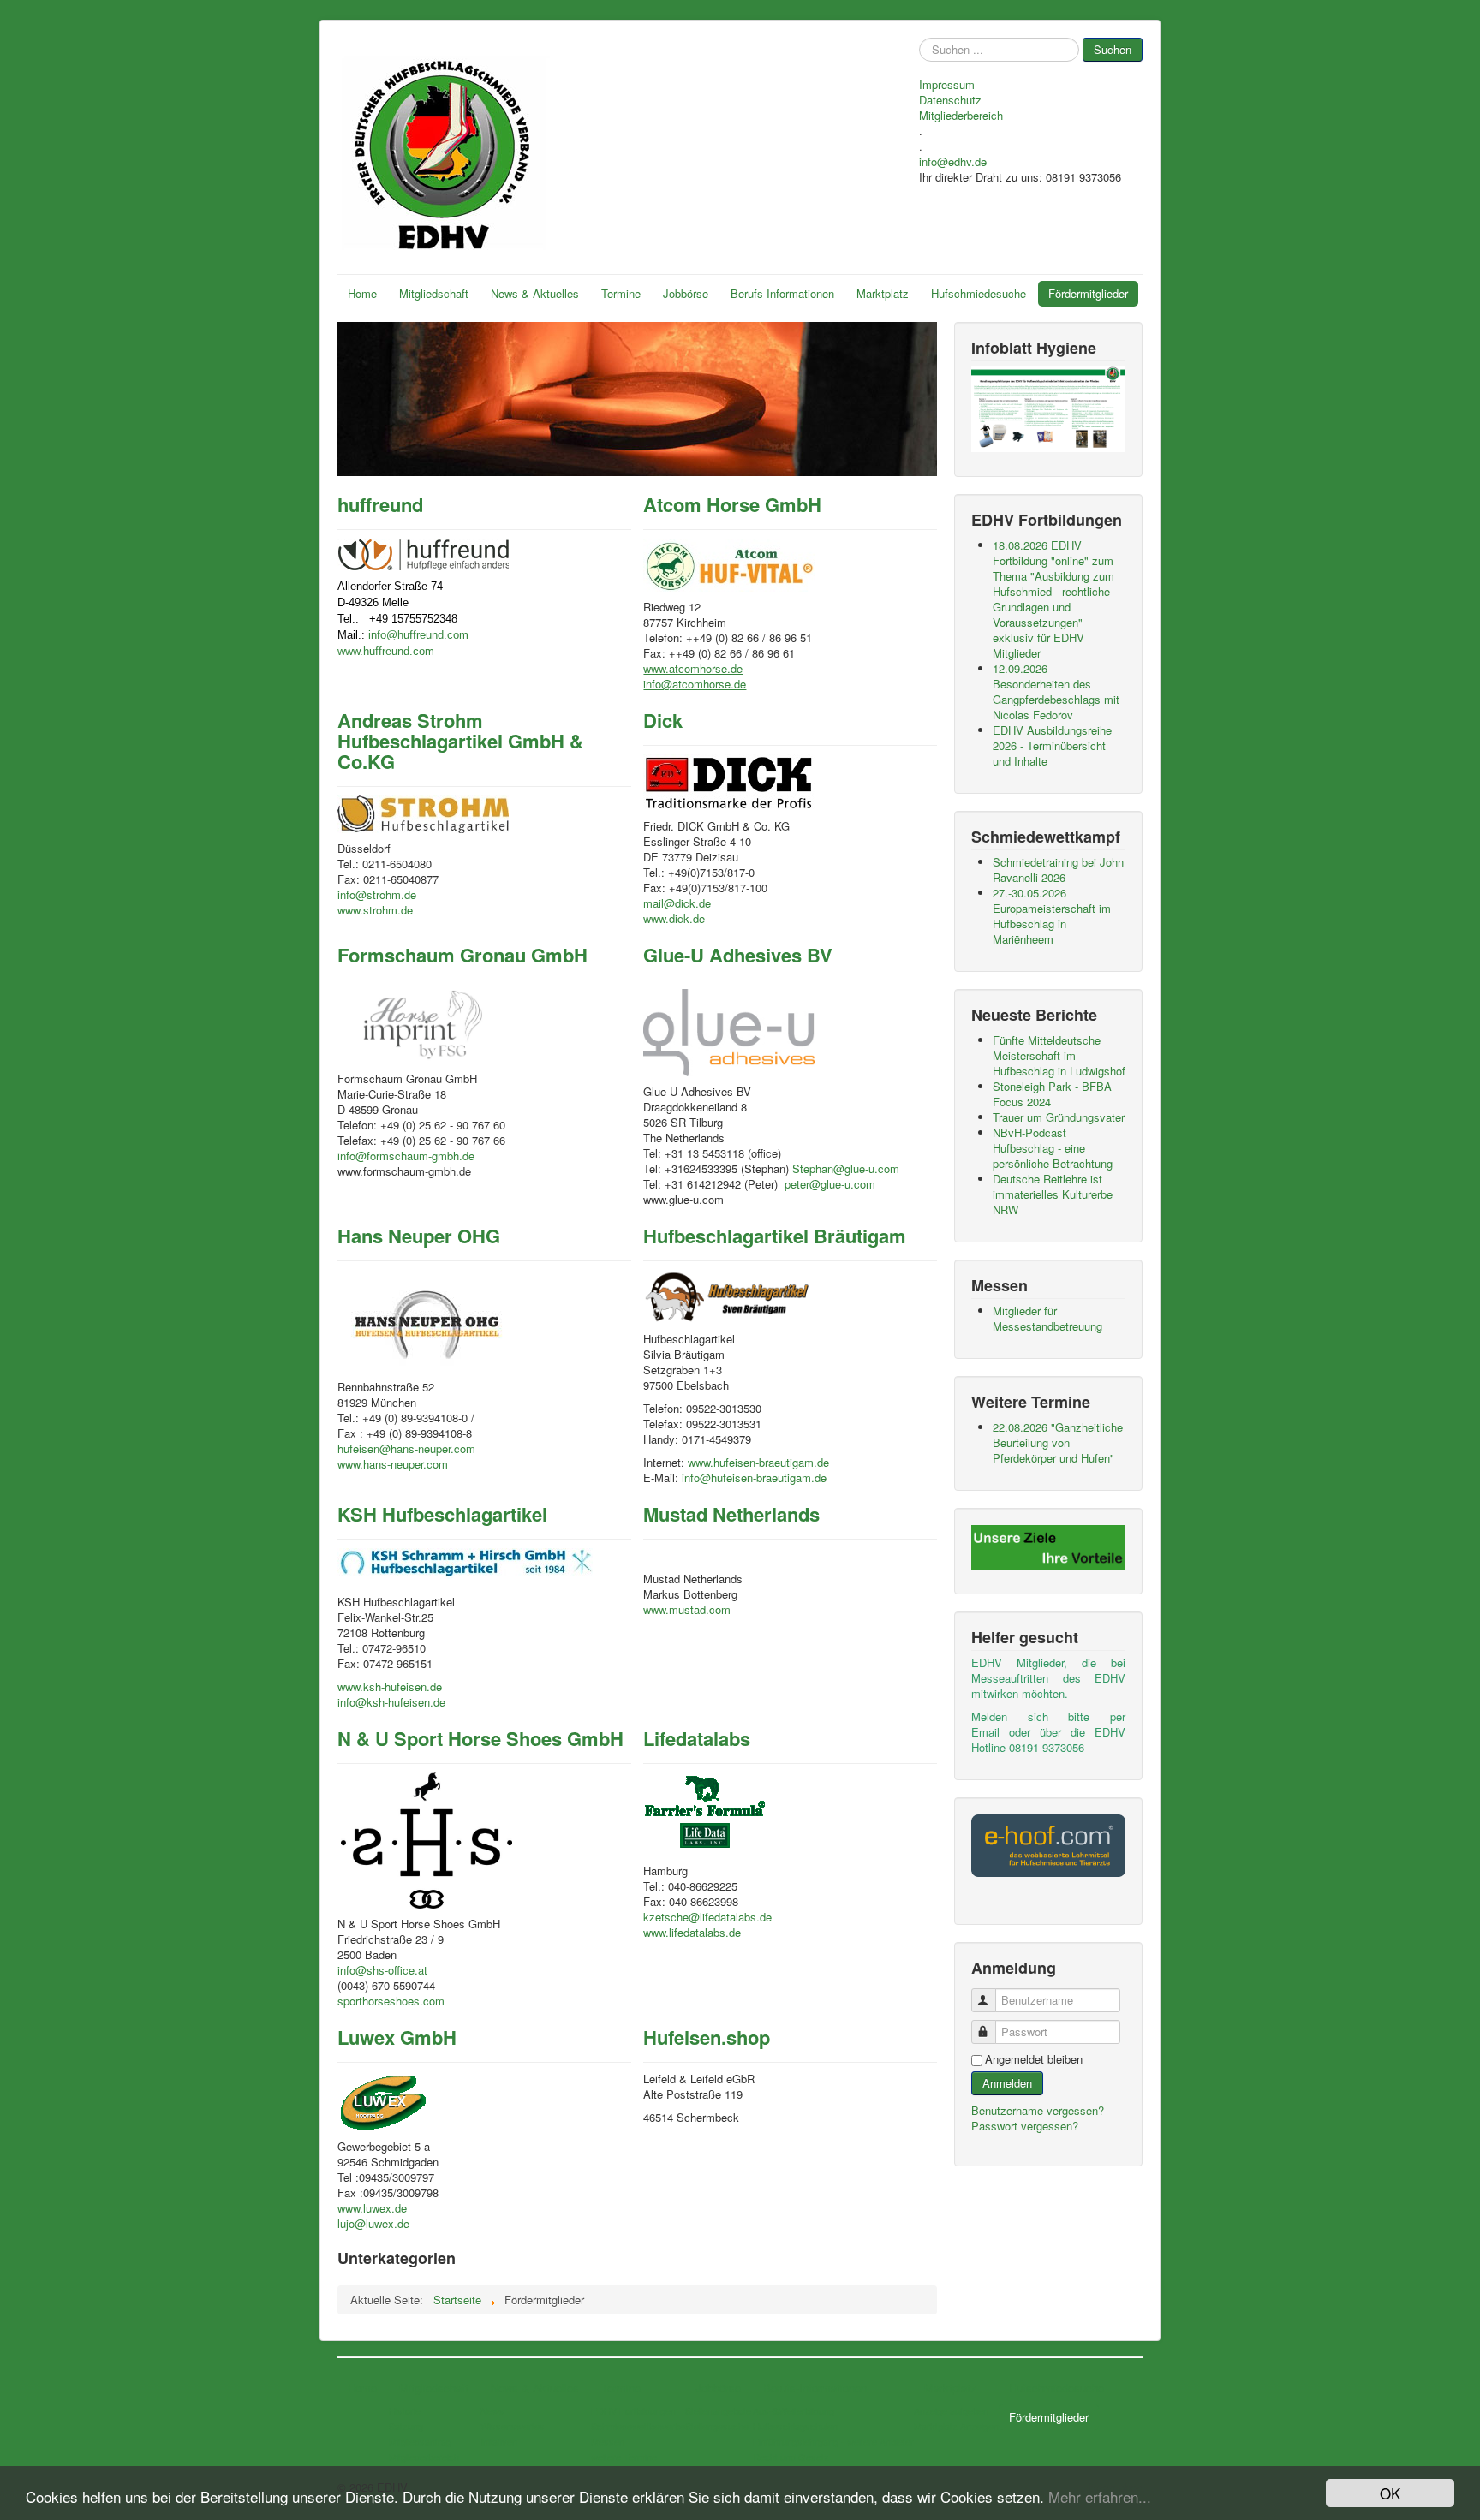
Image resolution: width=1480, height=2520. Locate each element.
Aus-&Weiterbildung (794, 2410)
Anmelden (1007, 2083)
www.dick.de (674, 918)
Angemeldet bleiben (1034, 2059)
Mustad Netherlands (731, 1514)
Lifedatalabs (697, 1738)
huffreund (380, 504)
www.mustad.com (687, 1609)
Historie (405, 2410)
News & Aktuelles (535, 293)
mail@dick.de (677, 903)
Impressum (947, 85)
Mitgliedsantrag (420, 2441)
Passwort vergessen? (1025, 2126)
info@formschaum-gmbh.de (406, 1156)
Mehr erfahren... (1100, 2496)
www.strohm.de (375, 910)
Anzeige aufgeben (951, 2410)
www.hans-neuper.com (393, 1464)
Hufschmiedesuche (979, 293)
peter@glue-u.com (830, 1184)
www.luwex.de (372, 2208)
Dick (663, 720)
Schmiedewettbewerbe (638, 2426)
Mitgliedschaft (434, 293)
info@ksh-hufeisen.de (391, 1702)
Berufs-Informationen (782, 293)
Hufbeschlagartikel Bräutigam (775, 1236)
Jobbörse (686, 293)
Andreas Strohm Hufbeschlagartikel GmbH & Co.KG (460, 741)
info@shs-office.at (382, 1970)
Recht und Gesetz (791, 2457)
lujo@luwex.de (373, 2223)
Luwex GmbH (397, 2037)
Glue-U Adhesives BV (738, 955)
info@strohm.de (377, 894)
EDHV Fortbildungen (633, 2410)
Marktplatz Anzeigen (956, 2426)
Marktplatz (883, 293)
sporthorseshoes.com (391, 2001)
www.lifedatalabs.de (692, 1932)
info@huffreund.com (418, 635)
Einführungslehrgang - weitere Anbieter (833, 2441)
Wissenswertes (513, 2426)
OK (1390, 2493)
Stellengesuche (717, 2426)
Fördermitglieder (1088, 293)
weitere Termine (624, 2457)
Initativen (499, 2441)
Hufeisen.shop (707, 2037)
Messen (608, 2441)
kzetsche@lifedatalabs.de (707, 1917)
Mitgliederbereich (961, 116)
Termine (621, 293)
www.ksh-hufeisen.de (390, 1686)
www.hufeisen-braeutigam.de (758, 1462)
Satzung (406, 2426)
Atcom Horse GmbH (732, 504)
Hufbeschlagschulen (795, 2426)
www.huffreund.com (386, 651)
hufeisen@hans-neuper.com (406, 1448)
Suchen (1113, 49)
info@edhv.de (953, 162)
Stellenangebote (718, 2410)
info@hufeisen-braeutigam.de (754, 1477)
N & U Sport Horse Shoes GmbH (480, 1738)
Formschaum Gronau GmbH (462, 955)
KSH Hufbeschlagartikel (442, 1514)
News (492, 2410)
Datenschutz (950, 100)
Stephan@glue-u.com (846, 1168)
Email (985, 1732)
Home (362, 293)
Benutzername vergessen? (1038, 2110)
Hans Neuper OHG (419, 1236)
